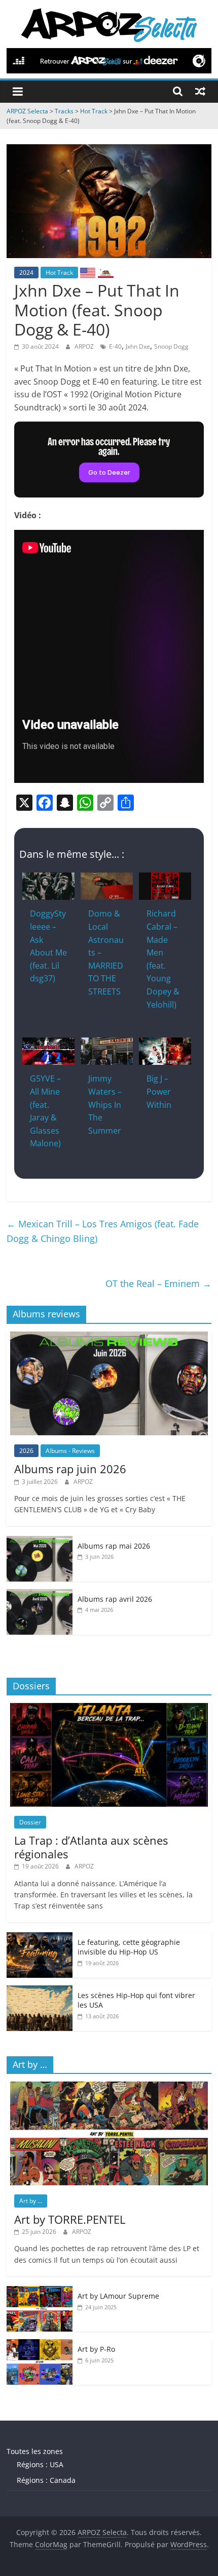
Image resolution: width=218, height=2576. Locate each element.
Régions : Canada (46, 2480)
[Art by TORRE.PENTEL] (109, 2087)
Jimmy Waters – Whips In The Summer (105, 1104)
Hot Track (59, 273)
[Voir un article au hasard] (200, 91)
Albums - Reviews (70, 1451)
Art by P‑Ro (96, 2349)
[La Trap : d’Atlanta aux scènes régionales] (109, 1708)
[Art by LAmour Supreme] (40, 2291)
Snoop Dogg (171, 346)
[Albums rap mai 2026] (40, 1541)
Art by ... (31, 2201)
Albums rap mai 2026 (114, 1546)
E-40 (115, 346)
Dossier (30, 1822)
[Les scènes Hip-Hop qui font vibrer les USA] (40, 1991)
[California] (105, 272)
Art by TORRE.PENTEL (70, 2219)
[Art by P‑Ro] (40, 2344)
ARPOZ (85, 346)
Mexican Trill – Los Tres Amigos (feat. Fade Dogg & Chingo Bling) (103, 1231)
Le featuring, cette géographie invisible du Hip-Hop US (129, 1947)
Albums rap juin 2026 (70, 1469)
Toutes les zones (35, 2451)
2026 (26, 1451)
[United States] (88, 272)
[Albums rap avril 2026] (40, 1594)
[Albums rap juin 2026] (109, 1337)
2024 (26, 273)
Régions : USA (40, 2464)
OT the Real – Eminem (158, 1283)
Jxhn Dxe (138, 346)
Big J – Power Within (159, 1091)
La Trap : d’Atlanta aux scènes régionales (91, 1847)
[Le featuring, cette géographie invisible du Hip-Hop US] (40, 1938)
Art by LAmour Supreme (118, 2296)
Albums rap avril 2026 (115, 1599)
